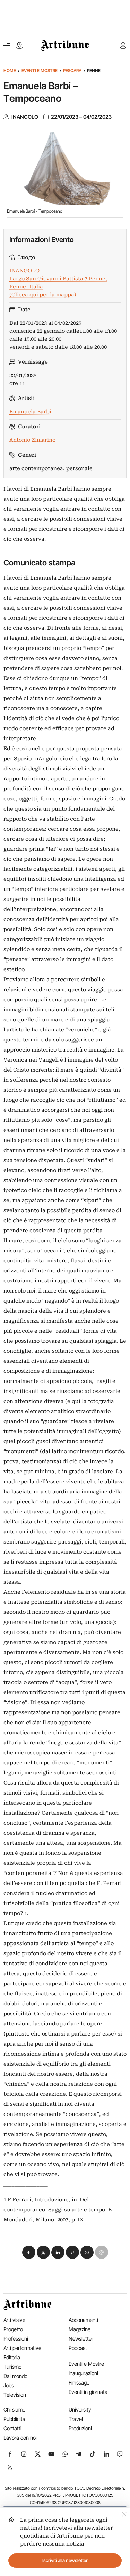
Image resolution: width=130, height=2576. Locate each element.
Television (15, 2395)
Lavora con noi (20, 2438)
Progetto (13, 2329)
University (80, 2410)
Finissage (79, 2383)
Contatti (12, 2428)
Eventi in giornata (88, 2392)
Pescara (72, 70)
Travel (76, 2419)
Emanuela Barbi (30, 412)
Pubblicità (14, 2419)
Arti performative (22, 2348)
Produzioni (80, 2428)
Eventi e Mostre (40, 70)
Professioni (16, 2339)
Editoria (12, 2357)
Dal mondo (15, 2376)
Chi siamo (14, 2410)
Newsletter (81, 2339)
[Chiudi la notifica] (124, 2514)
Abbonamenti (83, 2320)
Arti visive (14, 2320)
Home (10, 70)
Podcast (78, 2348)
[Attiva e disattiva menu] (7, 45)
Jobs (9, 2385)
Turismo (12, 2367)
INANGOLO (25, 117)
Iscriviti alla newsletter (65, 2560)
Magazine (80, 2329)
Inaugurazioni (83, 2373)
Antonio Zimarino (32, 440)
